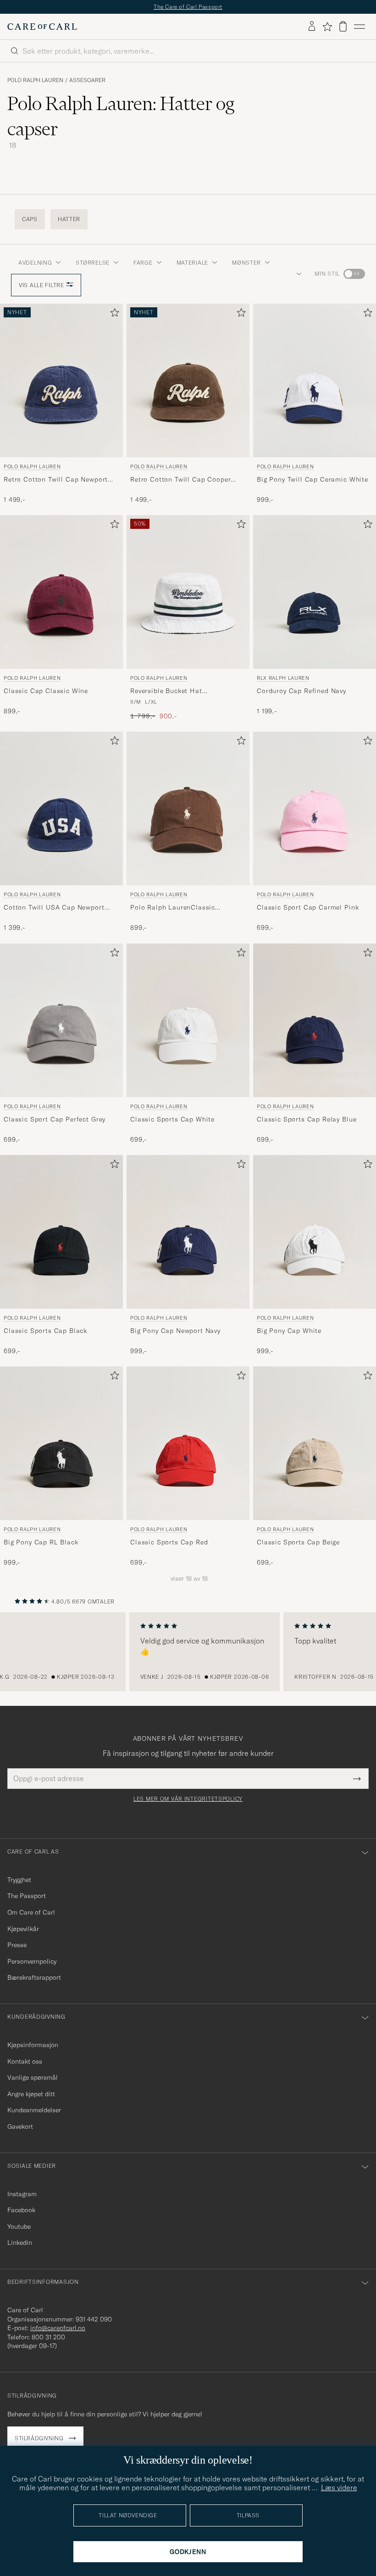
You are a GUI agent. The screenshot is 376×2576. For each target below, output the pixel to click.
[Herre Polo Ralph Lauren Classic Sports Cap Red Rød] (188, 1443)
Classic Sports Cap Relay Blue (307, 1119)
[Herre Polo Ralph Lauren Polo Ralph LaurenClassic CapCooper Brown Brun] (188, 808)
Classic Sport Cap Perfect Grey (55, 1119)
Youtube (19, 2226)
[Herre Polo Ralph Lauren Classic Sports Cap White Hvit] (188, 1020)
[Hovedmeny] (359, 27)
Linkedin (20, 2243)
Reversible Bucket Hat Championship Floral (166, 691)
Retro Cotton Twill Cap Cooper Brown (180, 480)
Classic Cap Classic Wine (46, 691)
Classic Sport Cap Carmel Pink (308, 907)
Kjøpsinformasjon (33, 2045)
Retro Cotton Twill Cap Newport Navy (56, 480)
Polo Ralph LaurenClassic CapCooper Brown (173, 908)
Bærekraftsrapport (34, 1977)
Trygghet (19, 1880)
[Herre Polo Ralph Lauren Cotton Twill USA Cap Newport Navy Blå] (61, 808)
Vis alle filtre (42, 285)
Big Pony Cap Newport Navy (175, 1331)
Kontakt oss (25, 2061)
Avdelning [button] (35, 263)
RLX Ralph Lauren (283, 678)
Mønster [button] (246, 263)
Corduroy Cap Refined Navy (301, 691)
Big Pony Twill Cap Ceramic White (312, 479)
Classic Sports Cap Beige (298, 1543)
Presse (17, 1945)
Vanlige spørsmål (33, 2077)
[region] (188, 1652)
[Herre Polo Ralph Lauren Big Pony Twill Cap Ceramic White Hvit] (315, 380)
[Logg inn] (312, 27)
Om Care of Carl (31, 1912)
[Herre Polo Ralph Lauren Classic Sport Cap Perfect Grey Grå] (61, 1020)
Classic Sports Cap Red (169, 1543)
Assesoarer (87, 80)
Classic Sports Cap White (172, 1119)
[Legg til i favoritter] (113, 314)
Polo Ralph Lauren (35, 80)
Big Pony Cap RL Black (41, 1543)
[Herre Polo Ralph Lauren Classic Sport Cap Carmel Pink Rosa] (315, 808)
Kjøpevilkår (23, 1929)
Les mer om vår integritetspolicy (188, 1799)
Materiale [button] (192, 263)
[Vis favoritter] (327, 27)
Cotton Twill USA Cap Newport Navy (54, 908)
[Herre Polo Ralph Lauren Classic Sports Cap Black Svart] (61, 1232)
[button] (297, 274)
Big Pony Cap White (289, 1331)
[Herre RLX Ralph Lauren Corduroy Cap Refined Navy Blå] (315, 592)
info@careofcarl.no (58, 2328)
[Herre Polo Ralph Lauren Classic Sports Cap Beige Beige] (315, 1443)
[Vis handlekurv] (343, 26)
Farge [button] (143, 263)
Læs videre (339, 2487)
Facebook (21, 2210)
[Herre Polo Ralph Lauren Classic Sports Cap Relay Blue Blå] (315, 1020)
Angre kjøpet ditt (31, 2094)
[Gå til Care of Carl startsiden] (42, 27)
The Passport (27, 1896)
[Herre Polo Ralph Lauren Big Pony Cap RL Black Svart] (61, 1443)
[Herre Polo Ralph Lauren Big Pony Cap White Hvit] (315, 1232)
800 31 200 (48, 2337)
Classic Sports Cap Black (45, 1331)
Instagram (22, 2194)
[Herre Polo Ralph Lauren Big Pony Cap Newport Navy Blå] (188, 1232)
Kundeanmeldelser (34, 2110)
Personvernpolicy (32, 1961)
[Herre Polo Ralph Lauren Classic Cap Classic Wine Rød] (61, 592)
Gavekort (20, 2126)
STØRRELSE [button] (92, 263)
